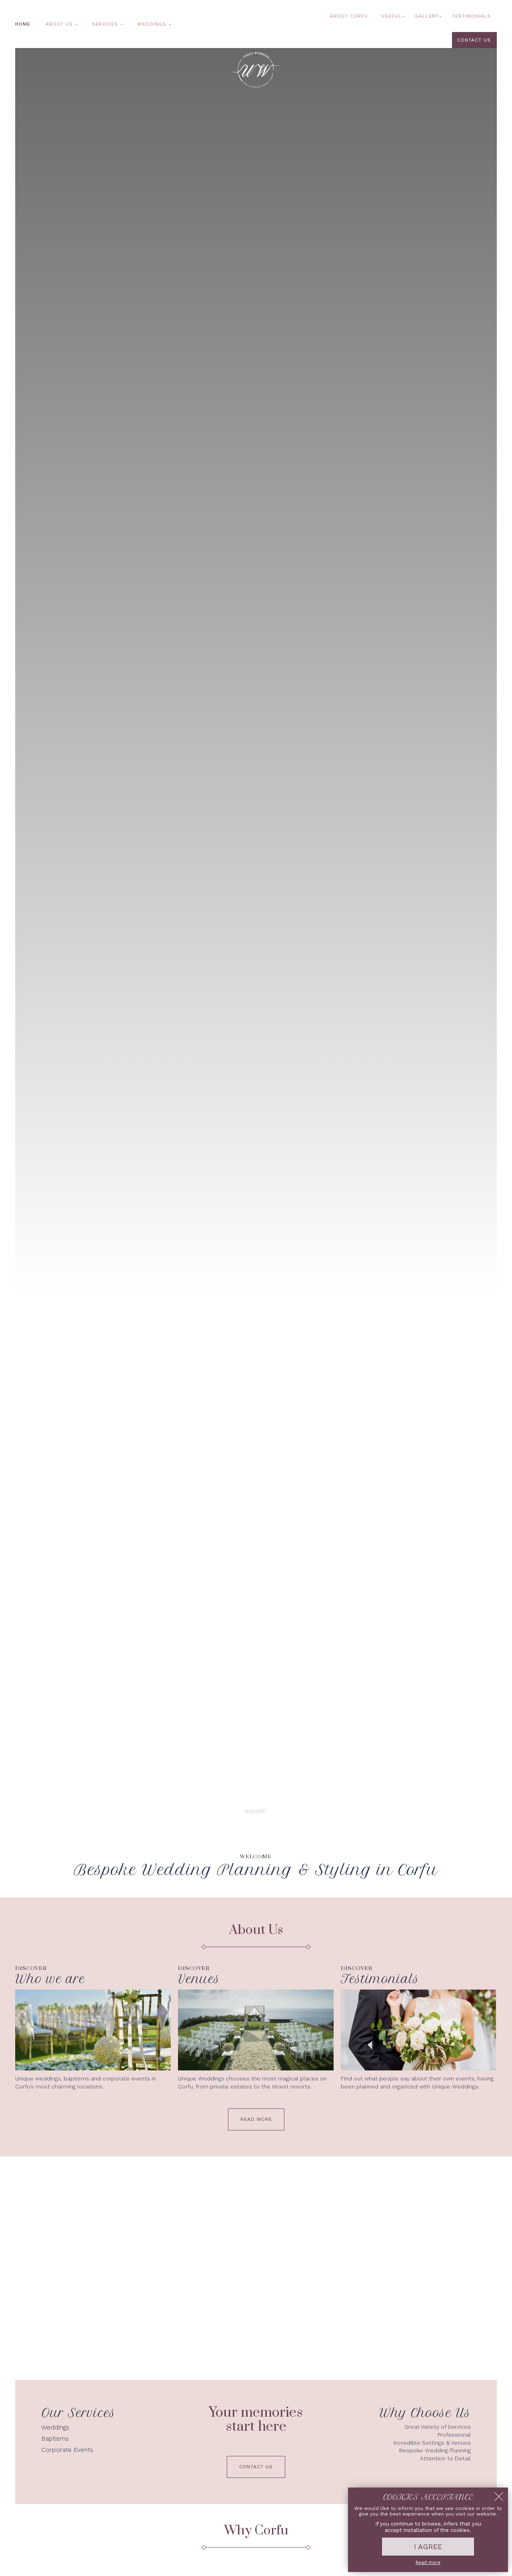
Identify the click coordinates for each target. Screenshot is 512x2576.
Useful (391, 16)
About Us (59, 24)
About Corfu (349, 16)
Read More (256, 2119)
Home (23, 24)
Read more (428, 2563)
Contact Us (474, 40)
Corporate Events (67, 2450)
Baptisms (55, 2438)
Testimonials (471, 16)
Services (105, 24)
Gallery (427, 16)
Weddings (152, 24)
